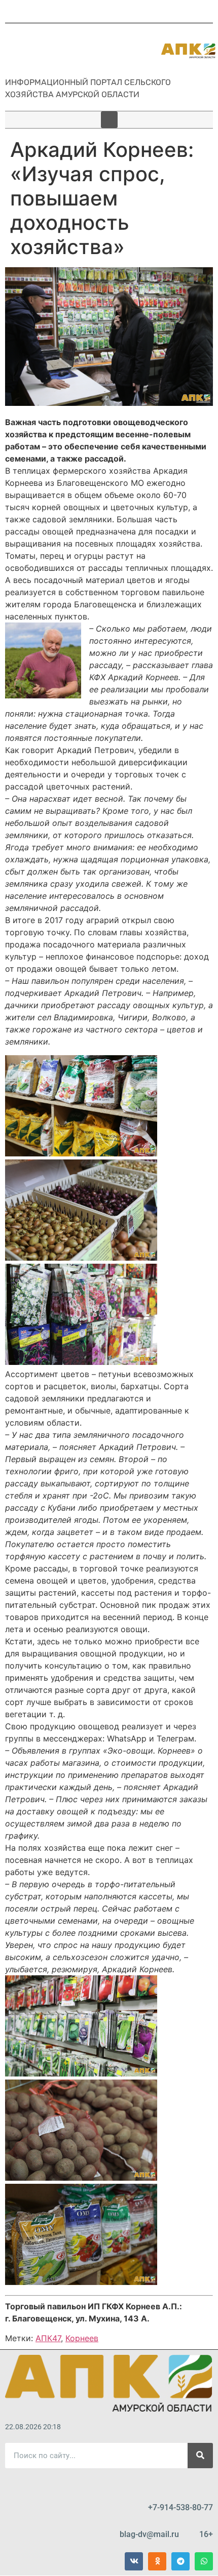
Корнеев (82, 2338)
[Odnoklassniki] (157, 2561)
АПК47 (48, 2338)
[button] (109, 120)
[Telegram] (180, 2561)
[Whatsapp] (204, 2561)
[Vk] (134, 2561)
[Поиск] (200, 2456)
